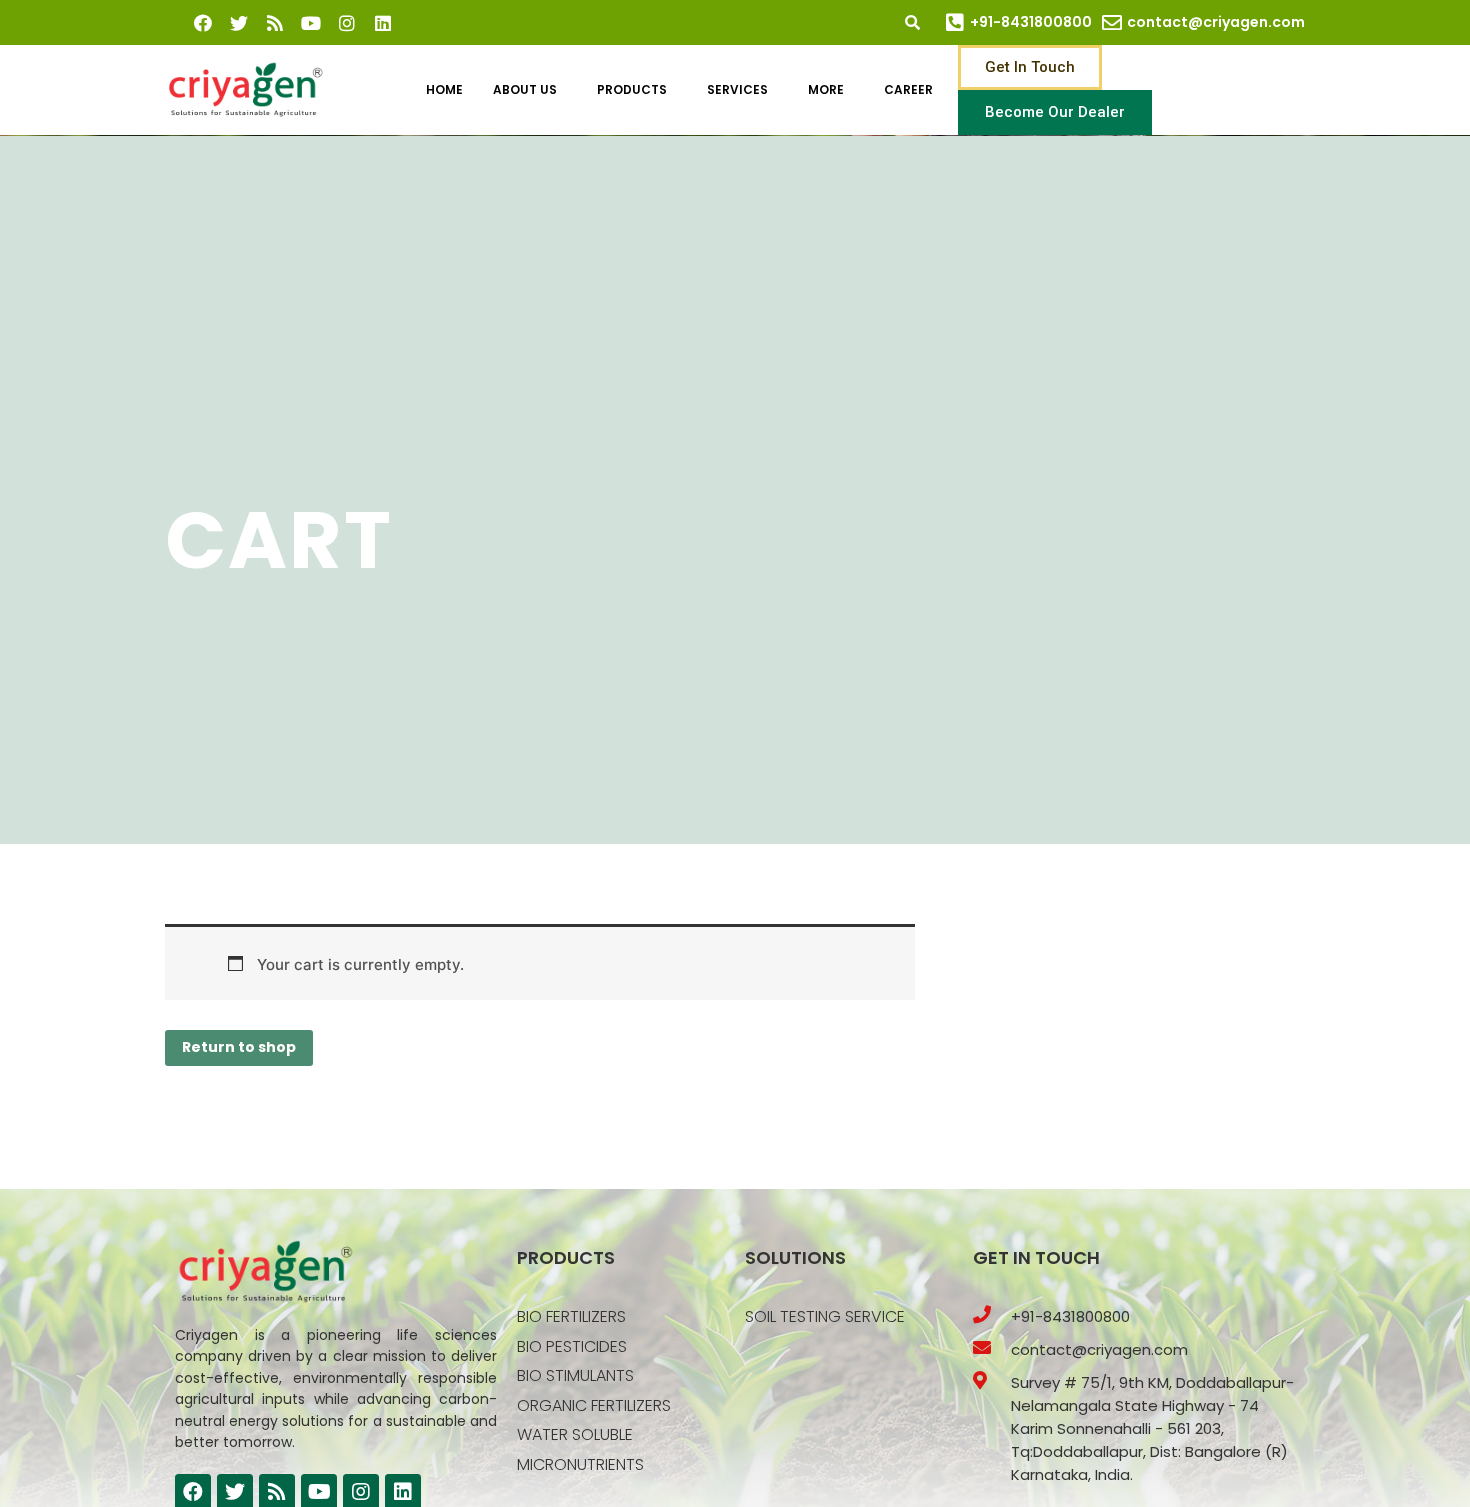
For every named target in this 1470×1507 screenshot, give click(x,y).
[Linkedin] (383, 23)
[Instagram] (347, 23)
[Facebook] (203, 23)
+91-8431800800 (1031, 22)
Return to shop (239, 1047)
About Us (525, 89)
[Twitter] (239, 23)
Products (632, 89)
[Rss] (275, 23)
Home (444, 89)
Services (737, 89)
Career (908, 89)
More (826, 89)
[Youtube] (311, 23)
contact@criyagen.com (1216, 22)
